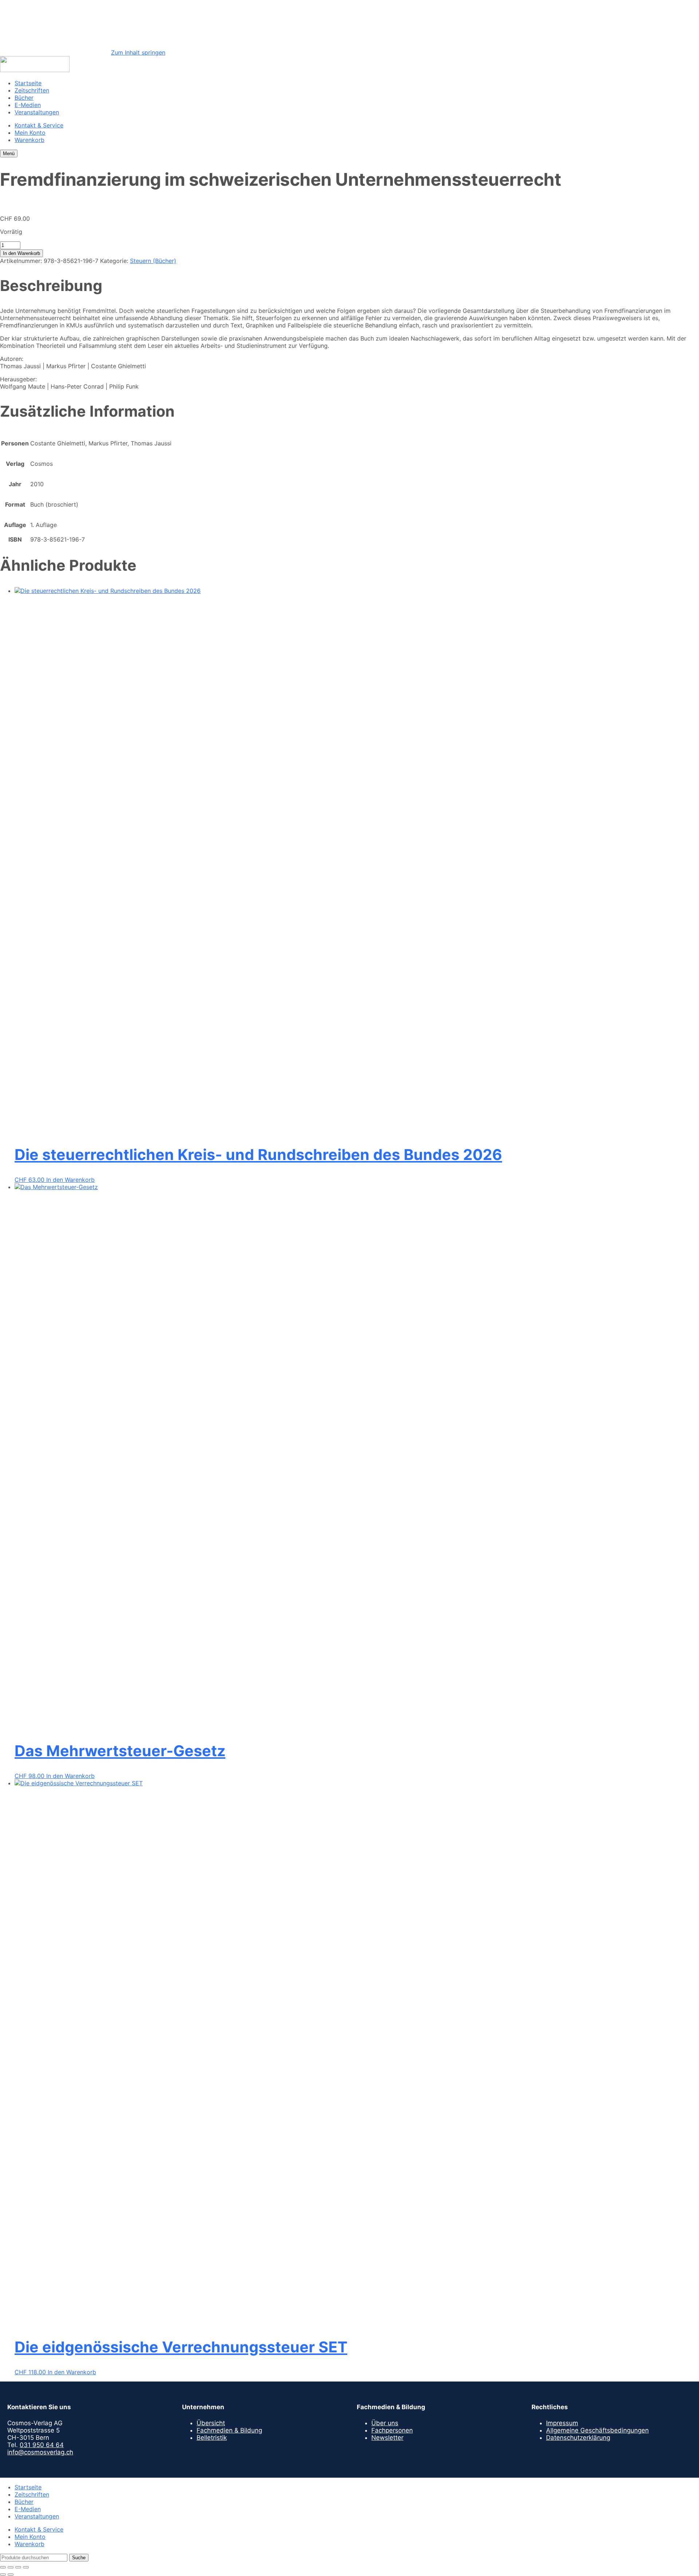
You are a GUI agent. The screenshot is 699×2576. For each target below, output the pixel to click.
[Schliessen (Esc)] (26, 2567)
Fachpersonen (392, 2430)
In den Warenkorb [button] (70, 1180)
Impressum (562, 2423)
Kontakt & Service (39, 125)
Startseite (28, 83)
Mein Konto (30, 133)
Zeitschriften (32, 90)
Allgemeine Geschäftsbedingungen (597, 2430)
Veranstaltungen (37, 112)
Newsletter (387, 2438)
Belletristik (212, 2438)
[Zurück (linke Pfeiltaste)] (3, 2575)
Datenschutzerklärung (578, 2438)
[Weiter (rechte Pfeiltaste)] (11, 2575)
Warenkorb (29, 140)
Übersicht (211, 2423)
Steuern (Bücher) (153, 261)
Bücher (24, 98)
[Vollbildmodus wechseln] (11, 2567)
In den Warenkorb (21, 253)
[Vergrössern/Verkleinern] (3, 2567)
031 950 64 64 (42, 2445)
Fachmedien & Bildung (229, 2430)
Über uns (385, 2423)
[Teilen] (18, 2567)
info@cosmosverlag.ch (40, 2452)
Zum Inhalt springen (138, 52)
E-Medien (28, 105)
